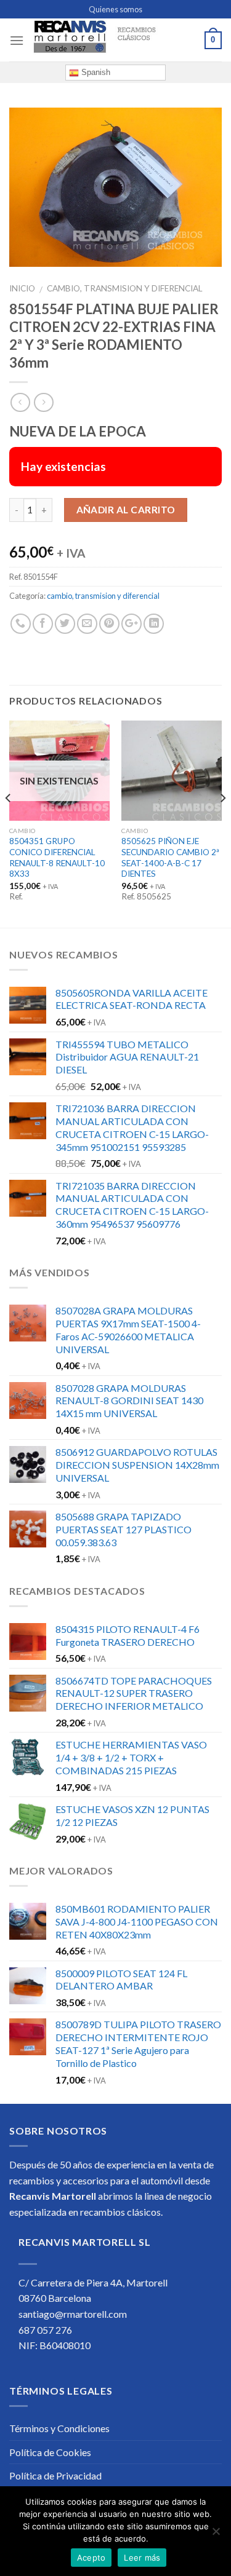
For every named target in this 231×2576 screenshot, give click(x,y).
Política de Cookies (50, 2452)
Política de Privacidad (55, 2475)
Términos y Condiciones (59, 2428)
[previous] (9, 823)
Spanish (95, 72)
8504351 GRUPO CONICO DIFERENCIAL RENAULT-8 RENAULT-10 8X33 (57, 857)
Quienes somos (115, 9)
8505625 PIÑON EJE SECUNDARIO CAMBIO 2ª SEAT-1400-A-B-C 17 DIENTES (170, 857)
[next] (222, 823)
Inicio (22, 288)
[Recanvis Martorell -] (114, 40)
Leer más (142, 2558)
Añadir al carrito (126, 510)
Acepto (91, 2558)
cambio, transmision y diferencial (125, 288)
